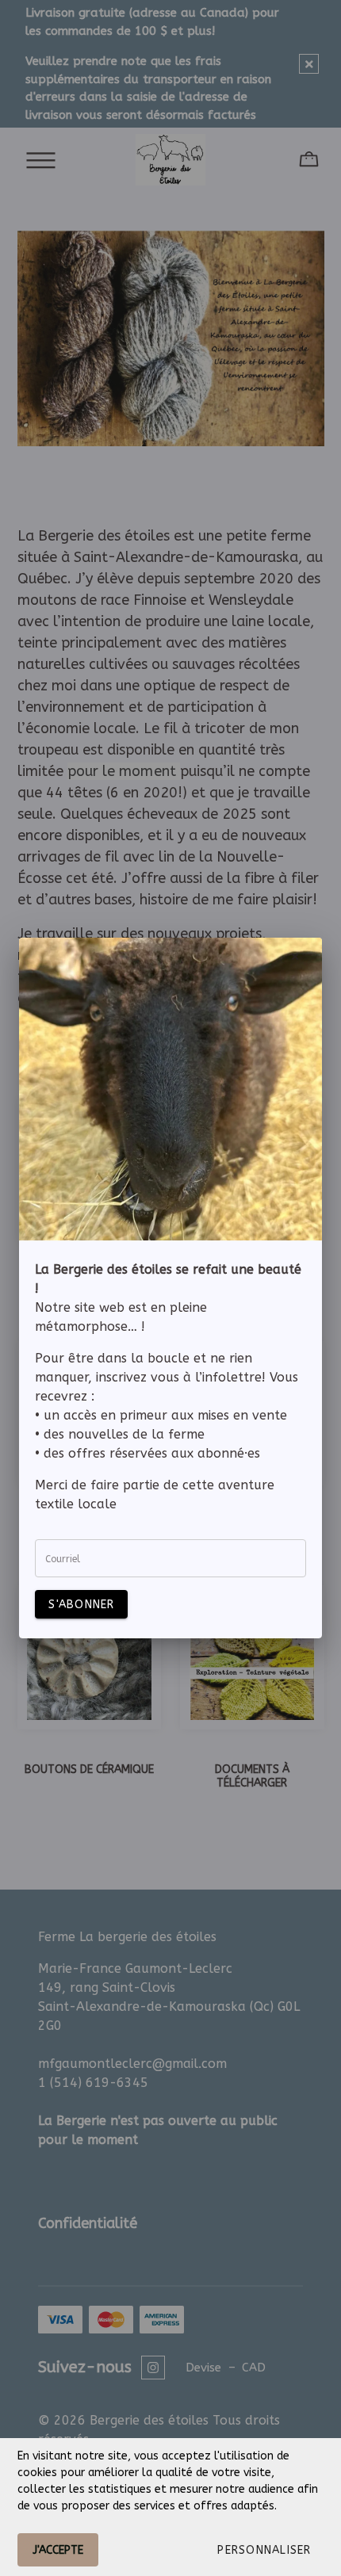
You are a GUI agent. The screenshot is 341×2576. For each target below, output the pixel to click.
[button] (264, 2550)
